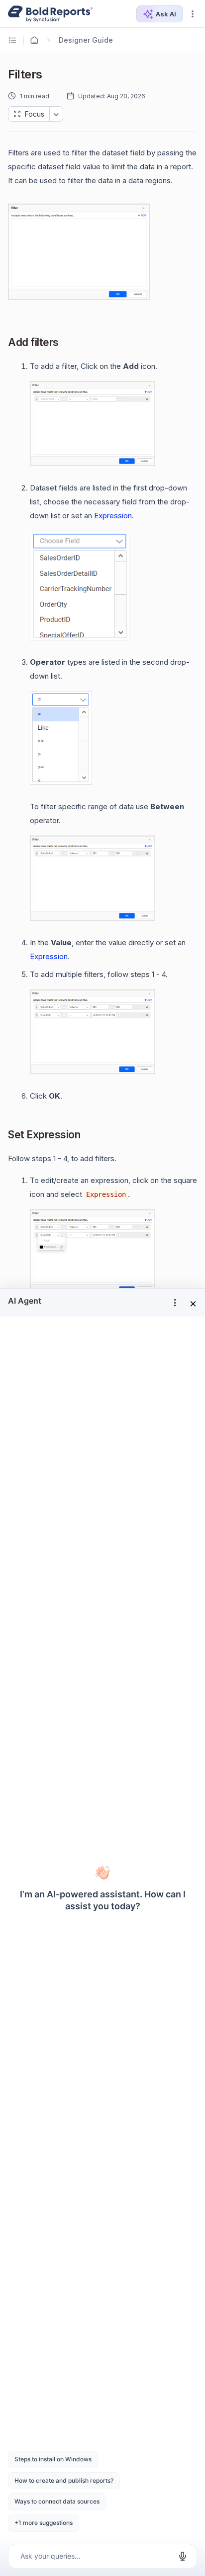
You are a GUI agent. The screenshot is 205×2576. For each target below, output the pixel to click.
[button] (193, 14)
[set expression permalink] (88, 1136)
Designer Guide (86, 40)
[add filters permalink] (67, 343)
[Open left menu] (14, 40)
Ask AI (166, 14)
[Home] (34, 40)
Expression (113, 516)
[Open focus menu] (56, 114)
